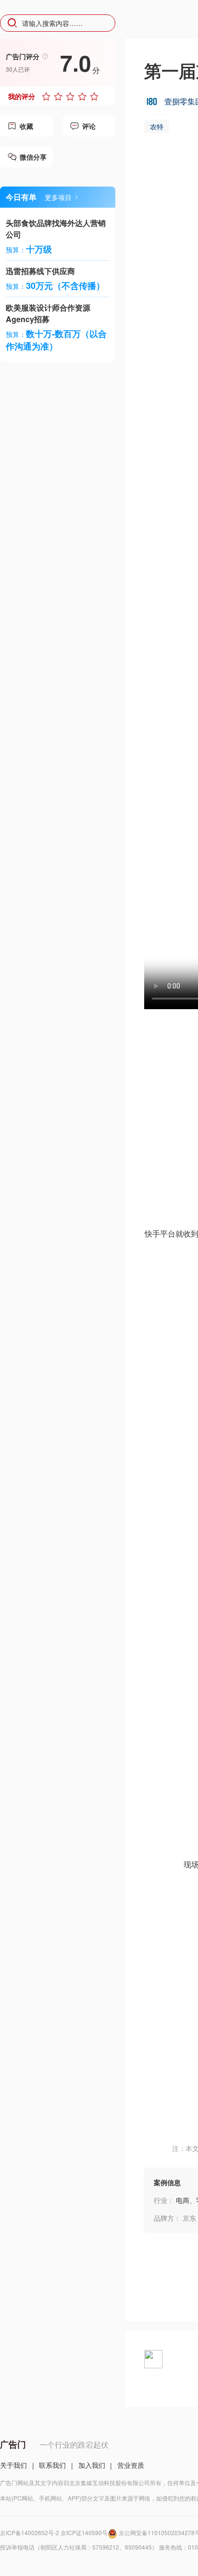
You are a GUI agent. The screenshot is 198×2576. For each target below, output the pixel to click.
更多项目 (58, 197)
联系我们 (52, 2465)
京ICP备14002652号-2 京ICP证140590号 (54, 2532)
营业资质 (131, 2465)
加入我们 (92, 2465)
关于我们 (13, 2465)
